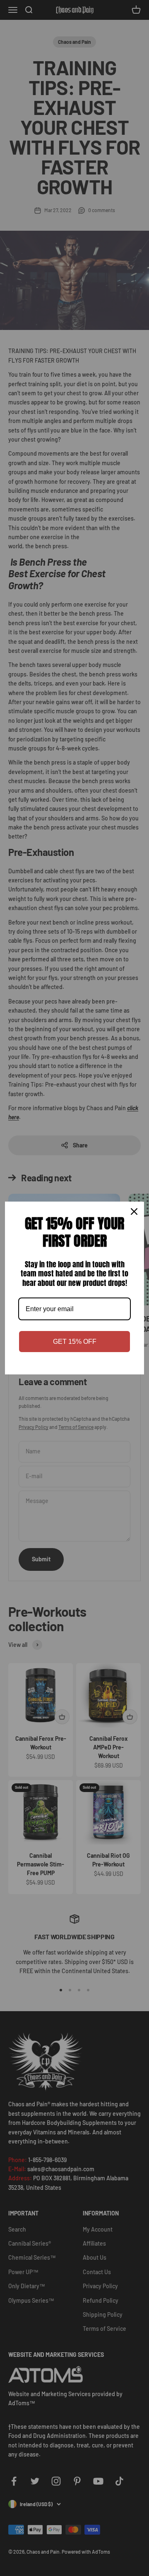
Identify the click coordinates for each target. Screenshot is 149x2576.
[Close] (134, 1212)
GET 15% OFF (75, 1342)
